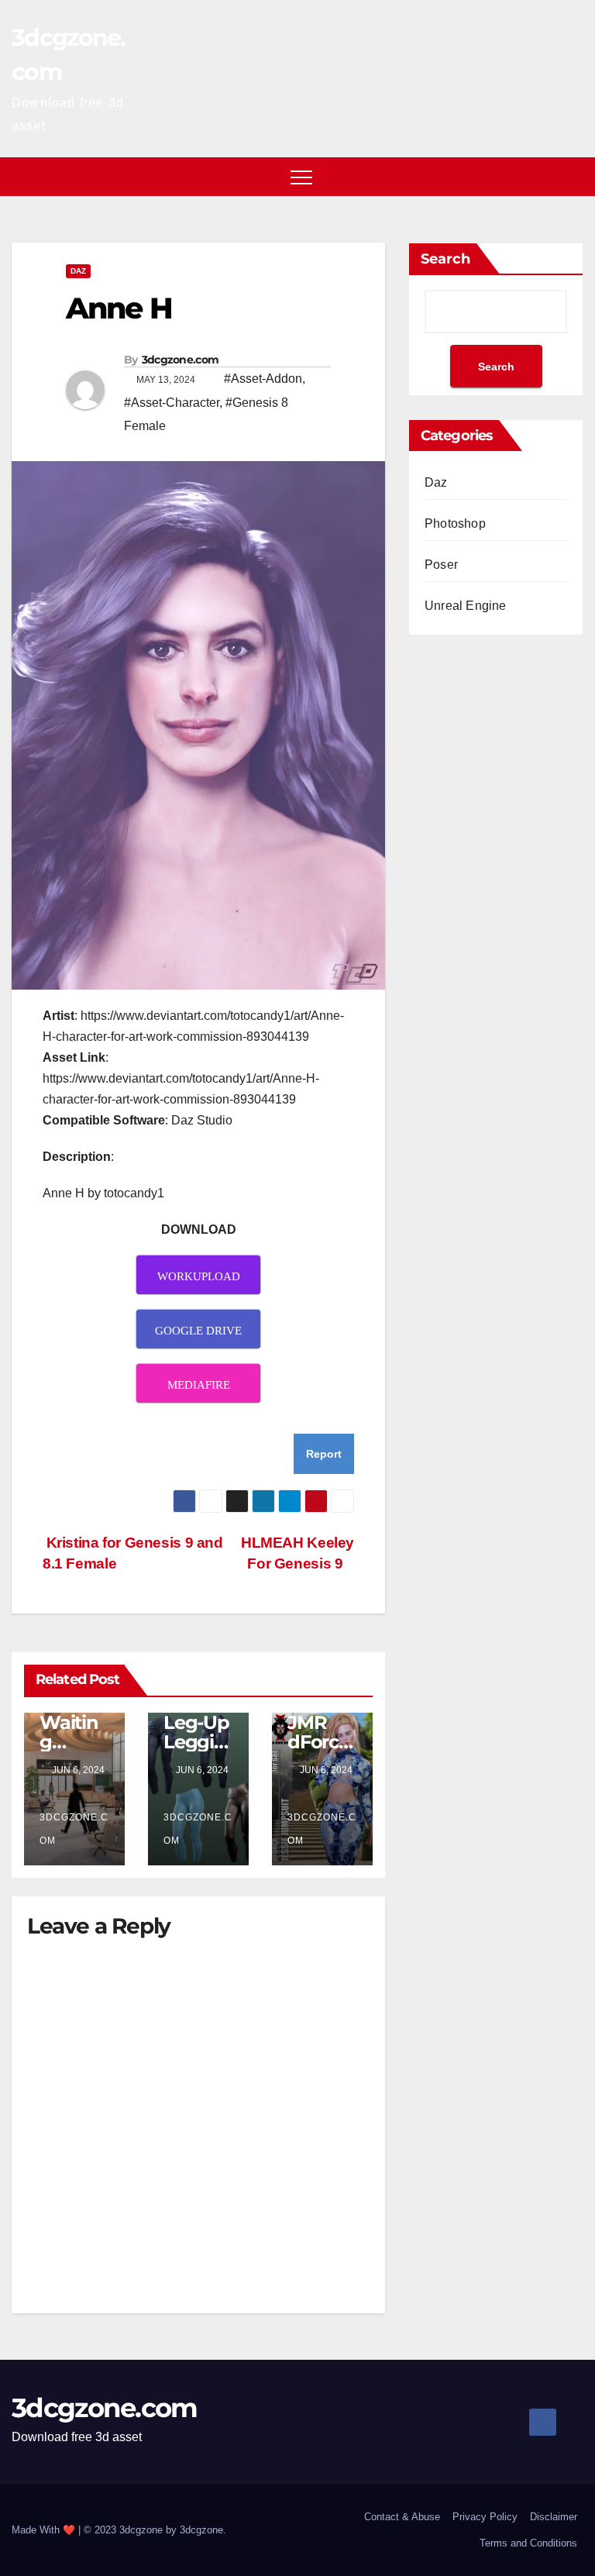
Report (324, 1454)
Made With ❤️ (45, 2530)
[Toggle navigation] (301, 177)
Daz (78, 271)
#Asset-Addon (263, 379)
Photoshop (455, 523)
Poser (441, 565)
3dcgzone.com (181, 360)
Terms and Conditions (528, 2543)
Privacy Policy (485, 2517)
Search (445, 259)
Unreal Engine (466, 606)
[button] (573, 176)
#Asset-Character (172, 403)
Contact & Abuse (402, 2517)
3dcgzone (201, 2530)
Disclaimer (554, 2517)
